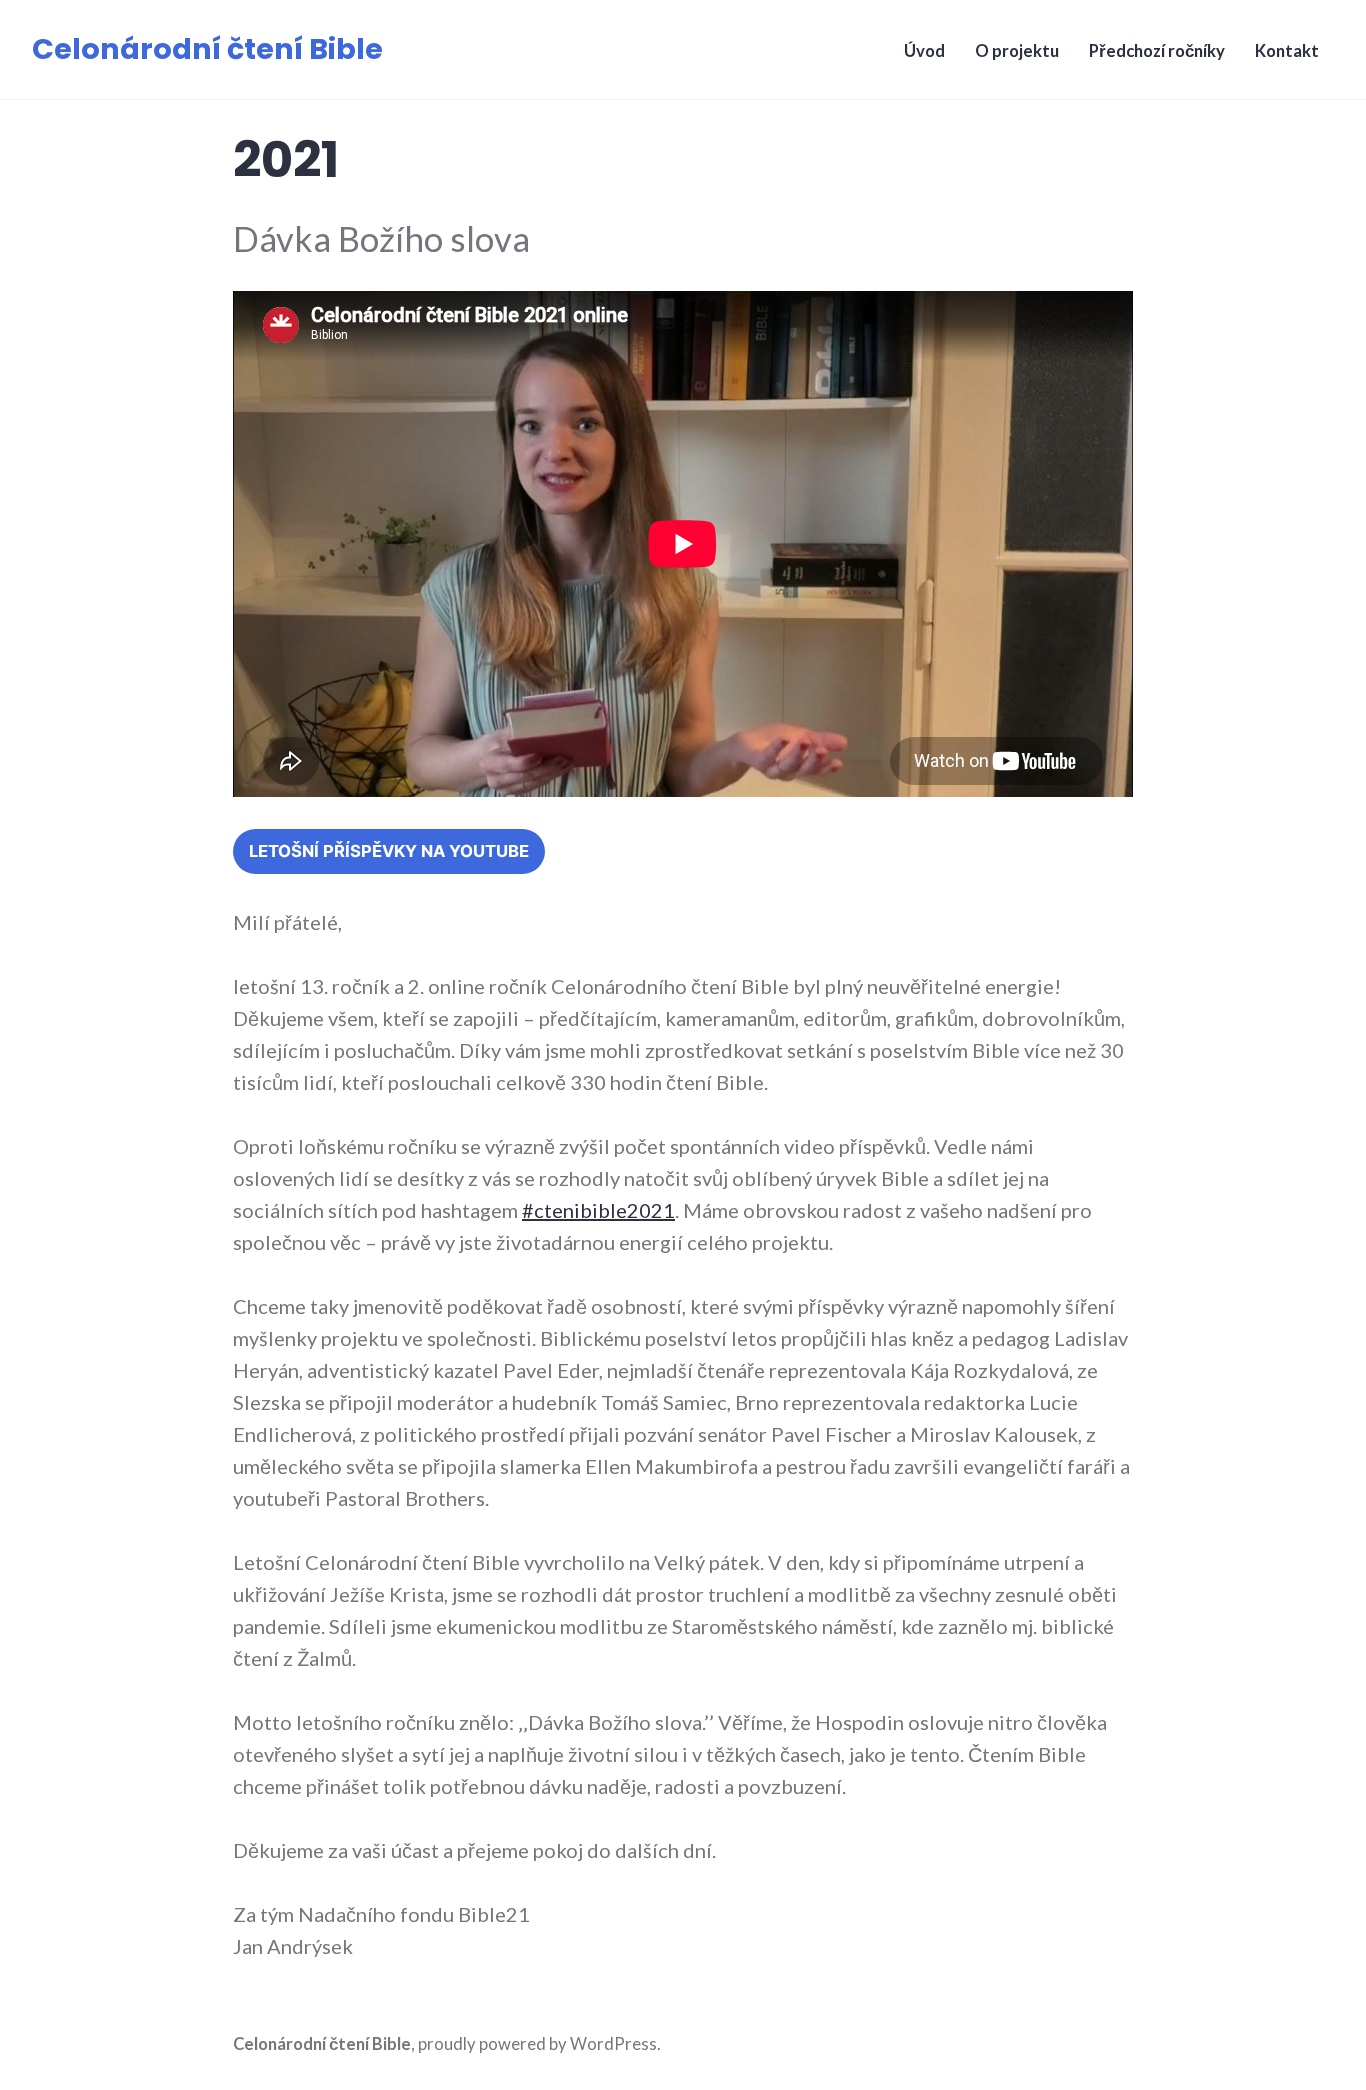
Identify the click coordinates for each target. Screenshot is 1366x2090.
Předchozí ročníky (1157, 51)
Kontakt (1287, 51)
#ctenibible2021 (598, 1210)
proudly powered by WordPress (537, 2044)
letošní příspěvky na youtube (389, 851)
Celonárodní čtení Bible (207, 49)
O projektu (1017, 51)
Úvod (924, 51)
